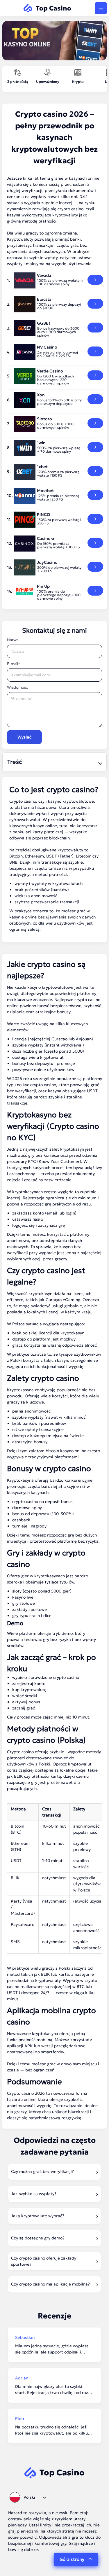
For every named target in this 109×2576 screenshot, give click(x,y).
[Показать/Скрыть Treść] (99, 762)
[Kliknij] (95, 280)
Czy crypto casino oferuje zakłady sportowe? (44, 2261)
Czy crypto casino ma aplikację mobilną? (50, 2284)
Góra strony (72, 2559)
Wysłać (24, 737)
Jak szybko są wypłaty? (34, 2194)
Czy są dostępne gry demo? (38, 2238)
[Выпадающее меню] (101, 8)
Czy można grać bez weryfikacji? (42, 2171)
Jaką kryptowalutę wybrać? (38, 2216)
